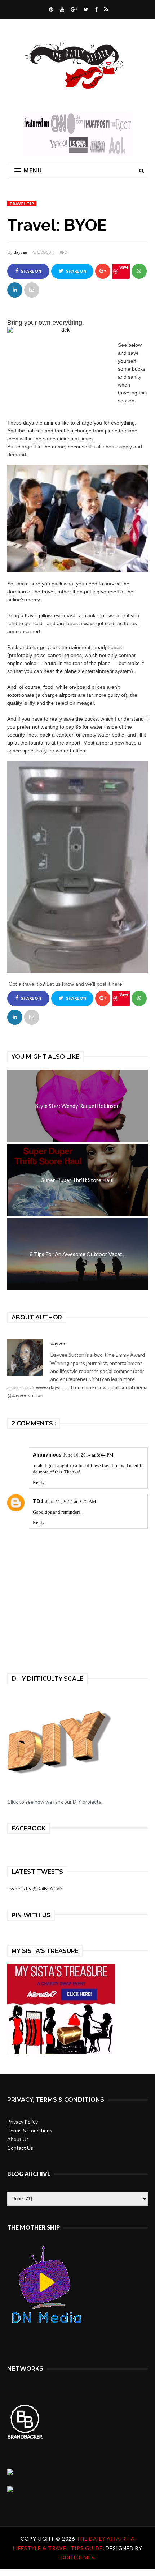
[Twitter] (85, 9)
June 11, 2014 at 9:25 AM (71, 1502)
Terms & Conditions (30, 2130)
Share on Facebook (29, 274)
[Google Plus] (73, 9)
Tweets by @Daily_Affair (35, 1888)
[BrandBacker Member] (25, 2438)
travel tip (22, 204)
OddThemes (77, 2557)
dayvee (20, 252)
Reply (39, 1482)
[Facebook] (95, 9)
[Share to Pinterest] (32, 290)
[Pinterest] (50, 9)
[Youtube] (61, 9)
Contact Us (20, 2148)
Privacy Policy (23, 2122)
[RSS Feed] (105, 9)
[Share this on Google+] (103, 271)
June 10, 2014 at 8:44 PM (88, 1455)
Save (124, 267)
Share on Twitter (75, 274)
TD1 (38, 1501)
